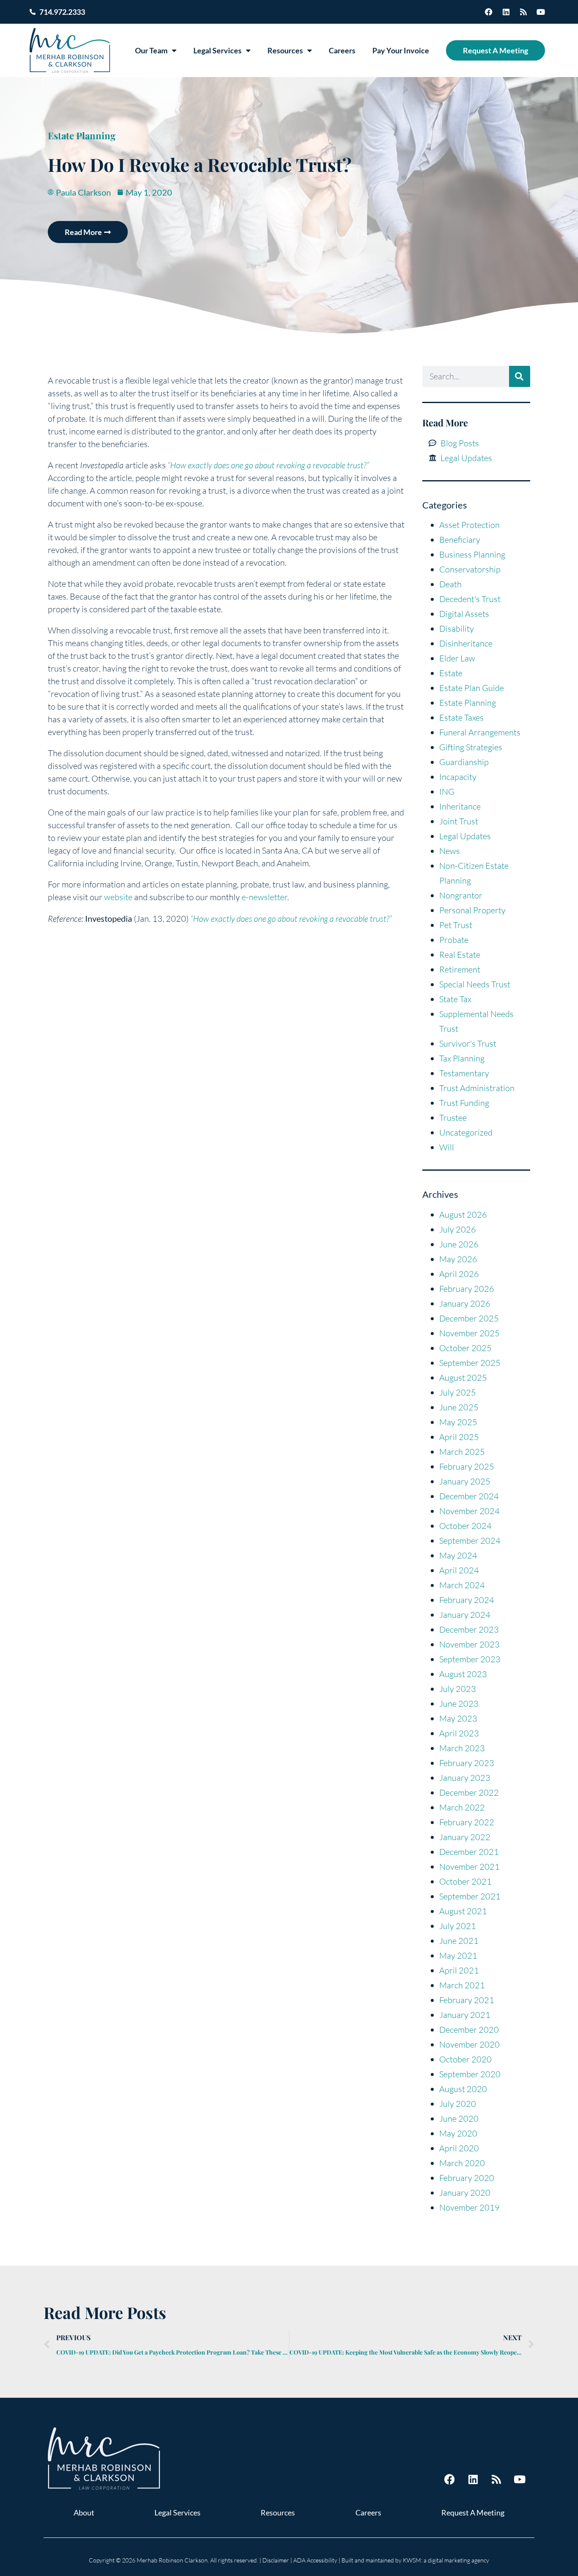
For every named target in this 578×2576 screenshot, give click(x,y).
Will (447, 1147)
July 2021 (458, 1926)
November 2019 (469, 2207)
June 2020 (459, 2119)
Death (450, 584)
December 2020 (469, 2030)
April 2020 (459, 2148)
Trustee (453, 1118)
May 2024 (458, 1555)
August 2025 (463, 1378)
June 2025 (459, 1407)
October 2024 (465, 1526)
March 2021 (462, 1985)
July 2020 (458, 2104)
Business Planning (472, 554)
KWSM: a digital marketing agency (446, 2560)
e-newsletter (264, 897)
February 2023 (467, 1763)
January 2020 (465, 2193)
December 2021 (469, 1852)
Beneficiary (460, 540)
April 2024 (459, 1570)
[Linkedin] (506, 12)
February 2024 (467, 1600)
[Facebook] (489, 12)
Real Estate (460, 955)
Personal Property (472, 910)
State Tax (455, 999)
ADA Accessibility (315, 2560)
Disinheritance (466, 643)
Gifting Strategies (471, 747)
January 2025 (465, 1481)
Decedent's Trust (470, 599)
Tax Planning (462, 1058)
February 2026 (467, 1289)
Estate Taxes (461, 717)
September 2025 (470, 1363)
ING (447, 792)
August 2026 (463, 1215)
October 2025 (465, 1348)
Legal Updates (465, 836)
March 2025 (462, 1452)
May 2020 (458, 2133)
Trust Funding (464, 1103)
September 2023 (470, 1659)
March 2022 (462, 1807)
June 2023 (459, 1704)
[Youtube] (541, 12)
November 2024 (469, 1511)
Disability (457, 629)
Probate (454, 940)
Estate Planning (82, 135)
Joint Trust (459, 821)
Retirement (460, 969)
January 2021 (465, 2015)
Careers (342, 50)
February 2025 (467, 1466)
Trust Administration (477, 1088)
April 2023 (459, 1733)
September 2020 (470, 2074)
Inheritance (460, 806)
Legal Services (217, 50)
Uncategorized (466, 1132)
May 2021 (458, 1955)
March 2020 (462, 2163)
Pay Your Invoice (401, 50)
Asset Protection (469, 525)
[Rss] (523, 12)
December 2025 (469, 1318)
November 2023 (469, 1644)
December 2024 (469, 1496)
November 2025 (469, 1333)
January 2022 (465, 1837)
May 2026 (458, 1259)
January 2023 (465, 1778)
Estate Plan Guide (472, 688)
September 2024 (470, 1541)
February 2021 (467, 2000)
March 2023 (462, 1748)
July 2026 (458, 1229)
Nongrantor (461, 895)
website (118, 897)
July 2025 (458, 1392)
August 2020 (463, 2089)
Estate (451, 673)
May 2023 (458, 1718)
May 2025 (458, 1422)
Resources (285, 50)
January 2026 (465, 1303)
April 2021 (459, 1970)
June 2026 (459, 1244)
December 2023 (469, 1629)
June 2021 (459, 1941)
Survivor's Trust (468, 1043)
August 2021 (463, 1911)
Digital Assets (464, 614)
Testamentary (464, 1073)
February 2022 (467, 1822)
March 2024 (462, 1585)
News (450, 851)
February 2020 (467, 2178)
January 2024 (465, 1615)
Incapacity (458, 777)
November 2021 (469, 1867)
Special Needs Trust (475, 984)
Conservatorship (470, 569)
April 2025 (459, 1437)
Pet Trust (456, 925)
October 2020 (465, 2059)
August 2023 (463, 1674)
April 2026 (459, 1274)
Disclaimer (276, 2560)
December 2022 (469, 1792)
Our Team (151, 50)
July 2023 (458, 1689)
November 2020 (469, 2044)
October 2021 (465, 1881)
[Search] (520, 376)
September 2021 (470, 1896)
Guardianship (464, 762)
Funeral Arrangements (480, 732)
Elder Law (457, 658)
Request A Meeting (495, 50)
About (84, 2512)
